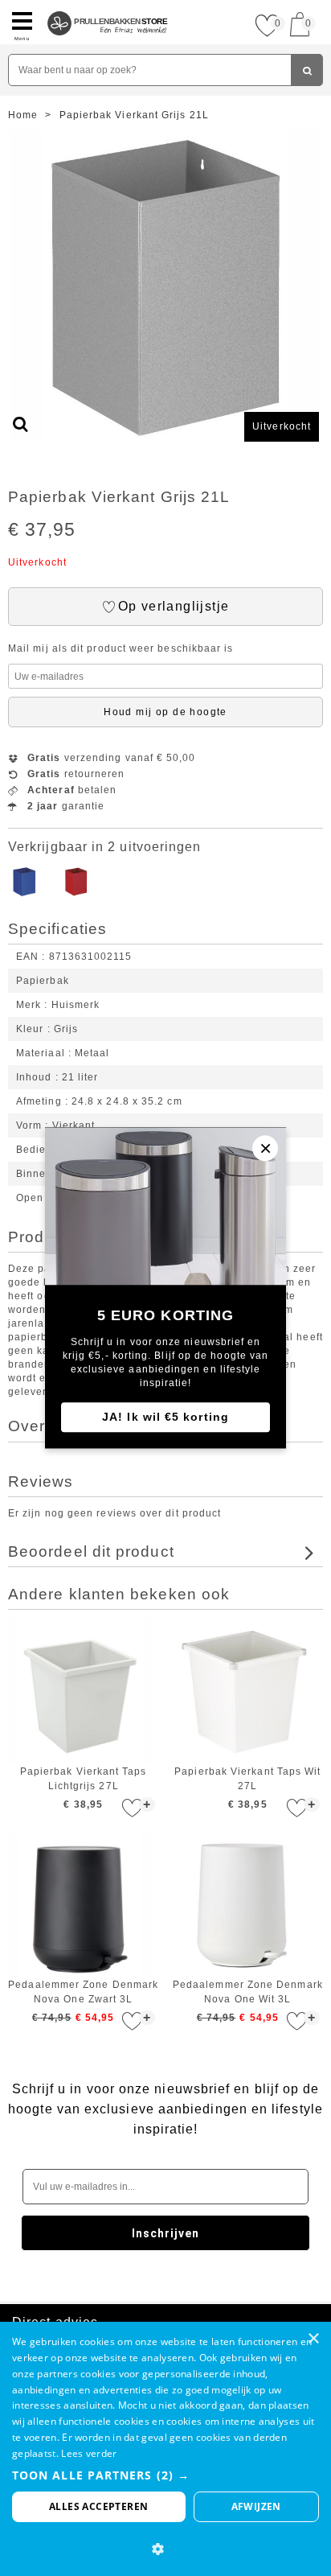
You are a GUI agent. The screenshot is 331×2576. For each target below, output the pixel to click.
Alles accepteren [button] (98, 2506)
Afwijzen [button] (256, 2506)
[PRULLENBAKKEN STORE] (108, 6)
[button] (165, 2475)
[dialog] (165, 2449)
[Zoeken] (307, 70)
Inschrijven (166, 2233)
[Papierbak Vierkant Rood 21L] (76, 895)
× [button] (313, 2339)
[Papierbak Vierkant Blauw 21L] (24, 895)
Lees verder (89, 2453)
